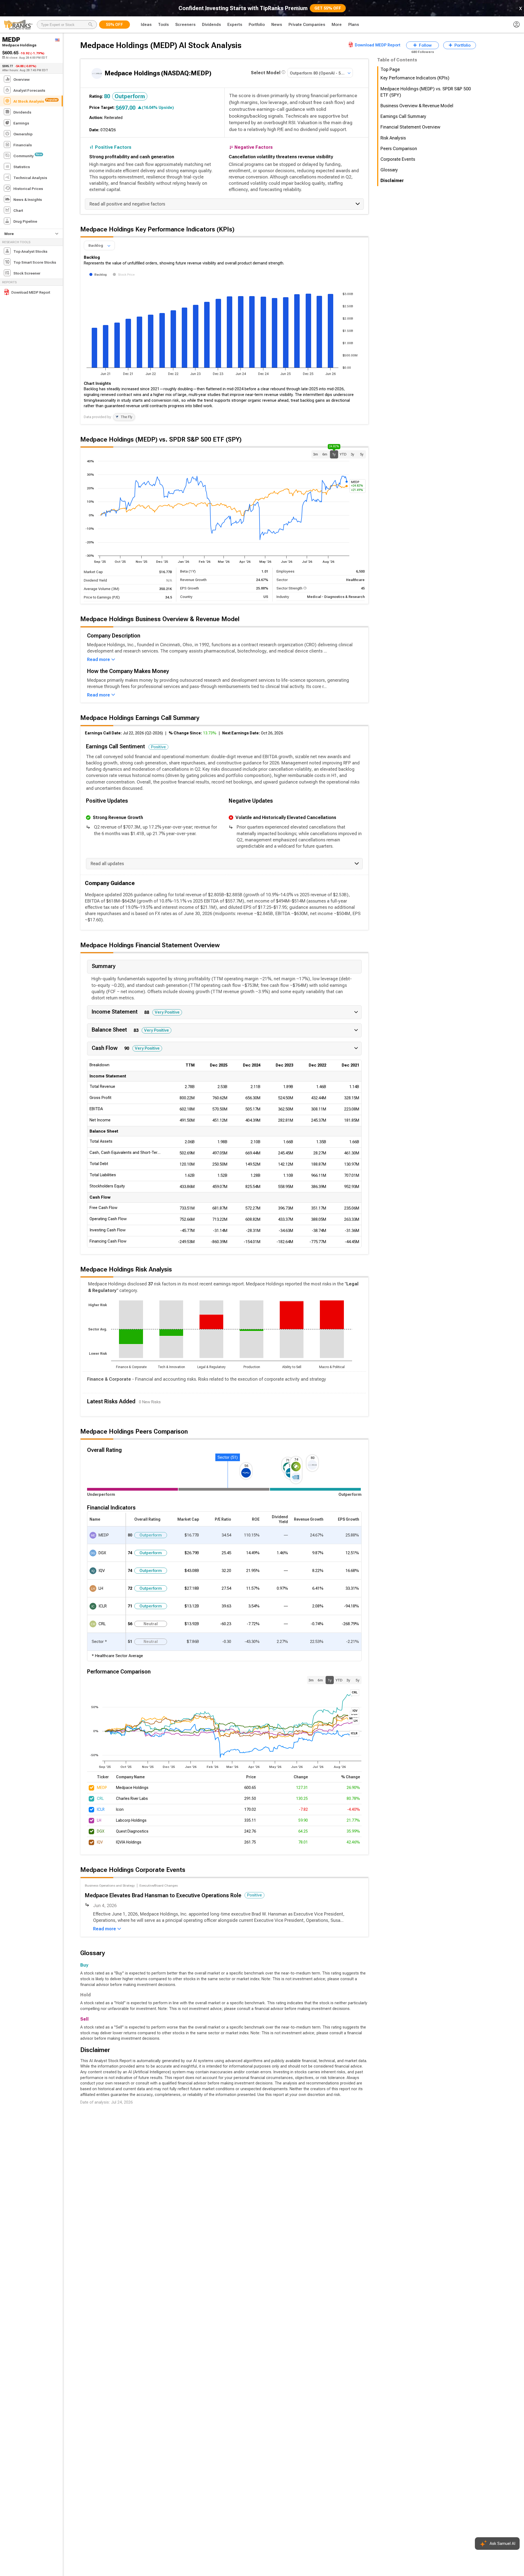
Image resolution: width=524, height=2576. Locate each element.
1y (334, 453)
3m (315, 454)
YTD (343, 454)
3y (352, 454)
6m (325, 454)
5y (362, 454)
